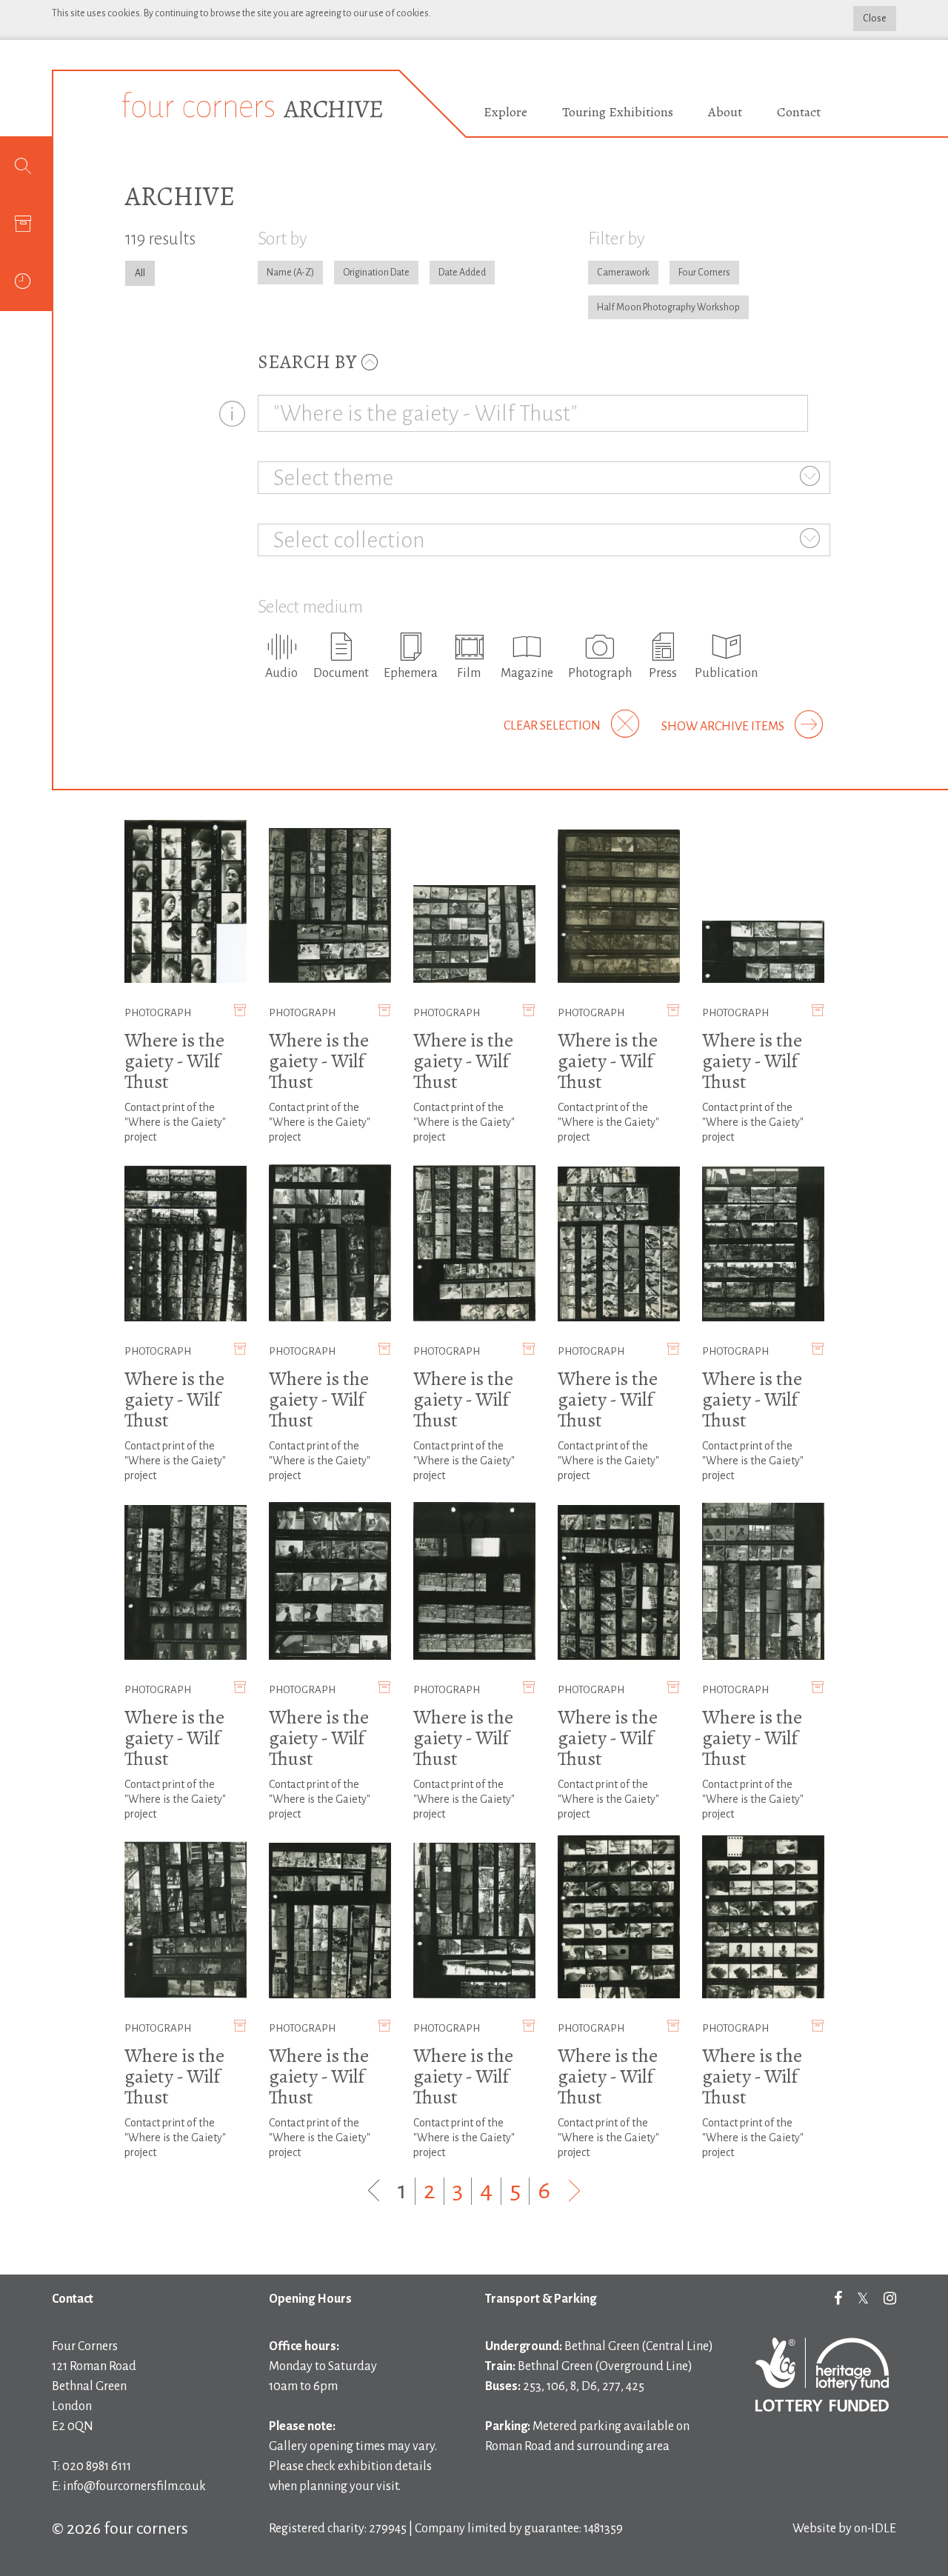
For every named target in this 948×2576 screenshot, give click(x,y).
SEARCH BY (309, 362)
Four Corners (704, 273)
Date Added (462, 273)
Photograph (158, 1013)
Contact (799, 112)
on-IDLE (875, 2529)
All (140, 273)
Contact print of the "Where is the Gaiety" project (175, 1122)
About (725, 112)
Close (875, 19)
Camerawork (623, 273)
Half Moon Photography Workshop (668, 307)
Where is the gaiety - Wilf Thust (174, 1061)
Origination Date (376, 273)
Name (279, 273)
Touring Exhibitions (618, 112)
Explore (505, 112)
